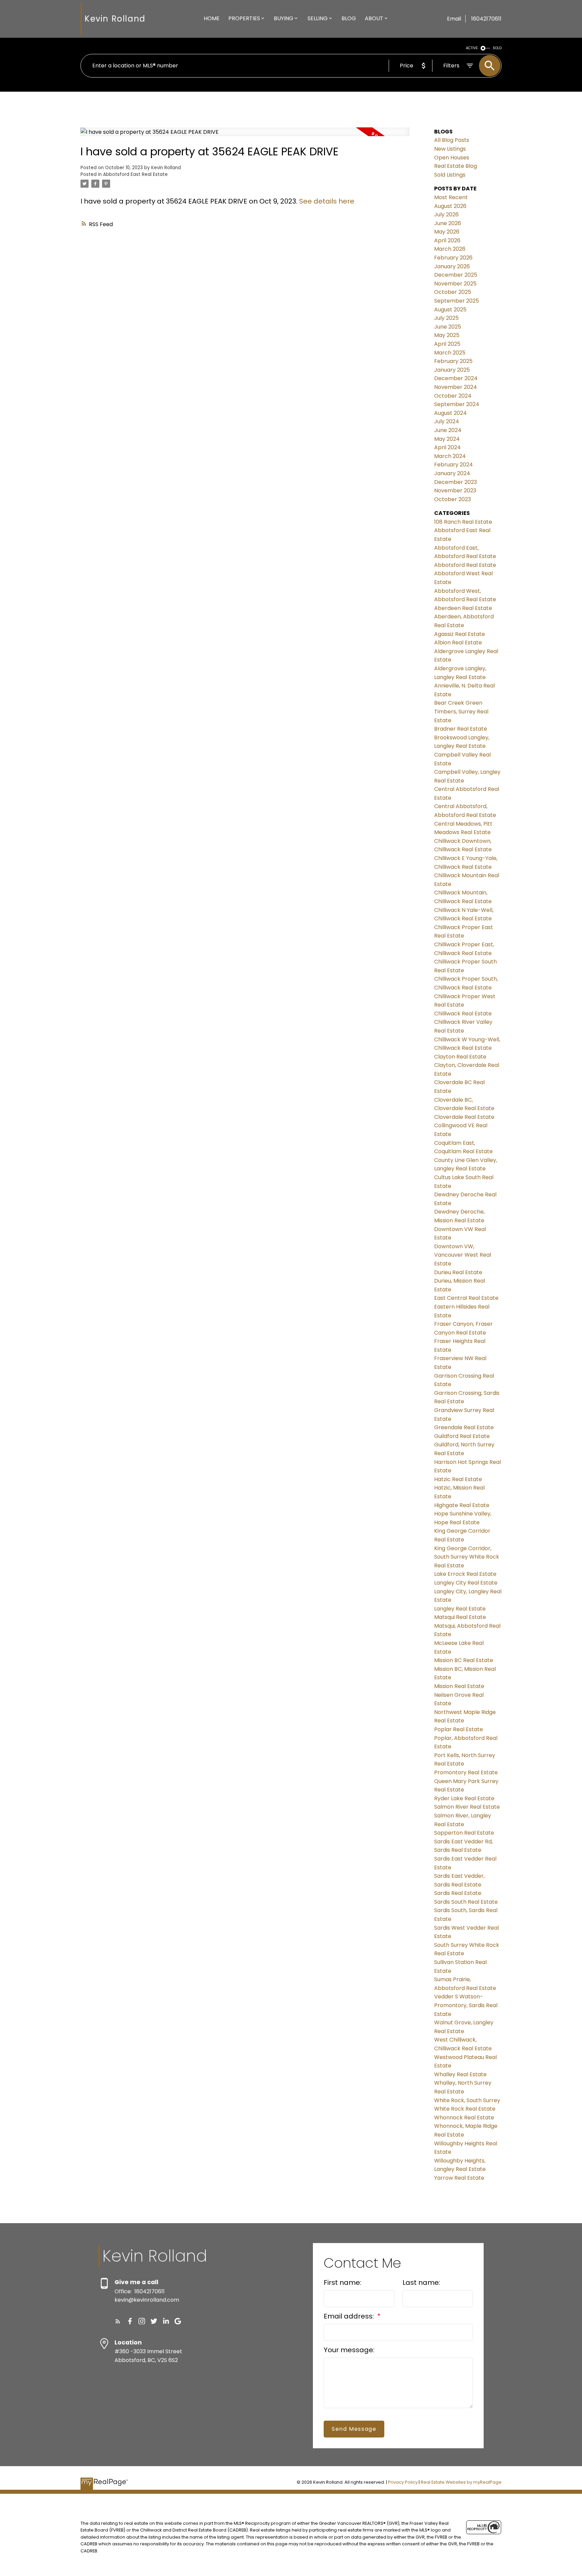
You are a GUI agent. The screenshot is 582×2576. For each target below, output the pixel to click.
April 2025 (447, 344)
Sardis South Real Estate (466, 1902)
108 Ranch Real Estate (463, 522)
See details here (327, 201)
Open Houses (452, 158)
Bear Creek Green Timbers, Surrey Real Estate (461, 711)
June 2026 (448, 223)
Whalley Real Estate (460, 2074)
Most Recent (451, 197)
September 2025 (457, 301)
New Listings (450, 149)
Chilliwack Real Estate (463, 1014)
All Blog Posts (452, 140)
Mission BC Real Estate (464, 1660)
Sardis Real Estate (458, 1893)
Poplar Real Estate (459, 1729)
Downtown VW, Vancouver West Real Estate (463, 1255)
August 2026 (450, 206)
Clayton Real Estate (460, 1057)
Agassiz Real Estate (460, 634)
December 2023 (456, 482)
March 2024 (450, 456)
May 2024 (447, 439)
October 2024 (453, 396)
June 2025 (448, 327)
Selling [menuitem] (318, 18)
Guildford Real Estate (462, 1436)
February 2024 (454, 465)
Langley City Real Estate (466, 1583)
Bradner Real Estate (461, 729)
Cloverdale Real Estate (464, 1117)
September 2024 (457, 404)
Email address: (350, 2316)
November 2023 (455, 490)
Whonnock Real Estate (464, 2118)
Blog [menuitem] (349, 18)
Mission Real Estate (459, 1686)
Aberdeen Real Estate (463, 608)
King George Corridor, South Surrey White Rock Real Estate (467, 1557)
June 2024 (448, 430)
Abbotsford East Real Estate (135, 174)
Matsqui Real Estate (460, 1617)
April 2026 (447, 240)
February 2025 (453, 361)
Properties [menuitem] (244, 18)
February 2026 (453, 258)
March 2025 (450, 353)
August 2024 (450, 413)
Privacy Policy (403, 2482)
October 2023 (452, 499)
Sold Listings (450, 175)
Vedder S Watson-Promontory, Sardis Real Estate (466, 2005)
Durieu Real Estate (458, 1272)
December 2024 (456, 378)
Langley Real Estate (460, 1609)
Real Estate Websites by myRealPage (461, 2482)
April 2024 (447, 447)
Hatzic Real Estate (458, 1479)
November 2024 (456, 387)
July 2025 (446, 318)
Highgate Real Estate (462, 1505)
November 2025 (455, 284)
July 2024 (447, 421)
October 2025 (453, 292)
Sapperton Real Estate (464, 1833)
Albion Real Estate (458, 642)
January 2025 (452, 370)
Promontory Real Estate (466, 1772)
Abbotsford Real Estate (465, 565)
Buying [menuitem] (284, 18)
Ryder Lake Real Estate (464, 1798)
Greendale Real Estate (464, 1427)
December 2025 (456, 275)
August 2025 (450, 310)
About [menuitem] (374, 18)
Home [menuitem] (212, 18)
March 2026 (450, 249)
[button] (118, 2321)
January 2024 (452, 473)
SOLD (497, 48)
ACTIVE (472, 48)
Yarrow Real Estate (459, 2178)
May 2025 (447, 335)
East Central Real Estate (466, 1298)
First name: (343, 2282)
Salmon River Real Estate (467, 1807)
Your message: (349, 2350)
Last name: (421, 2282)
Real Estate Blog (456, 166)
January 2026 (452, 266)
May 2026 (447, 232)
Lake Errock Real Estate (465, 1574)
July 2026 (446, 214)
